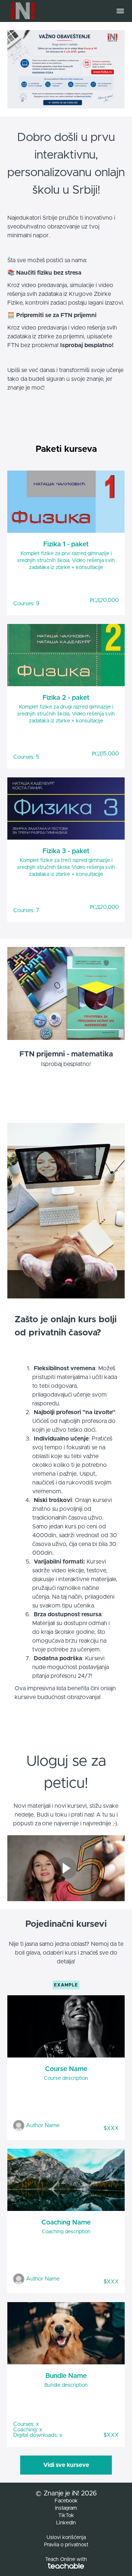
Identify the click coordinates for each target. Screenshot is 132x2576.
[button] (120, 11)
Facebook (66, 2501)
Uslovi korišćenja (66, 2538)
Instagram (66, 2508)
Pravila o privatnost (66, 2545)
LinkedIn (66, 2523)
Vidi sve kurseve (66, 2465)
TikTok (66, 2516)
